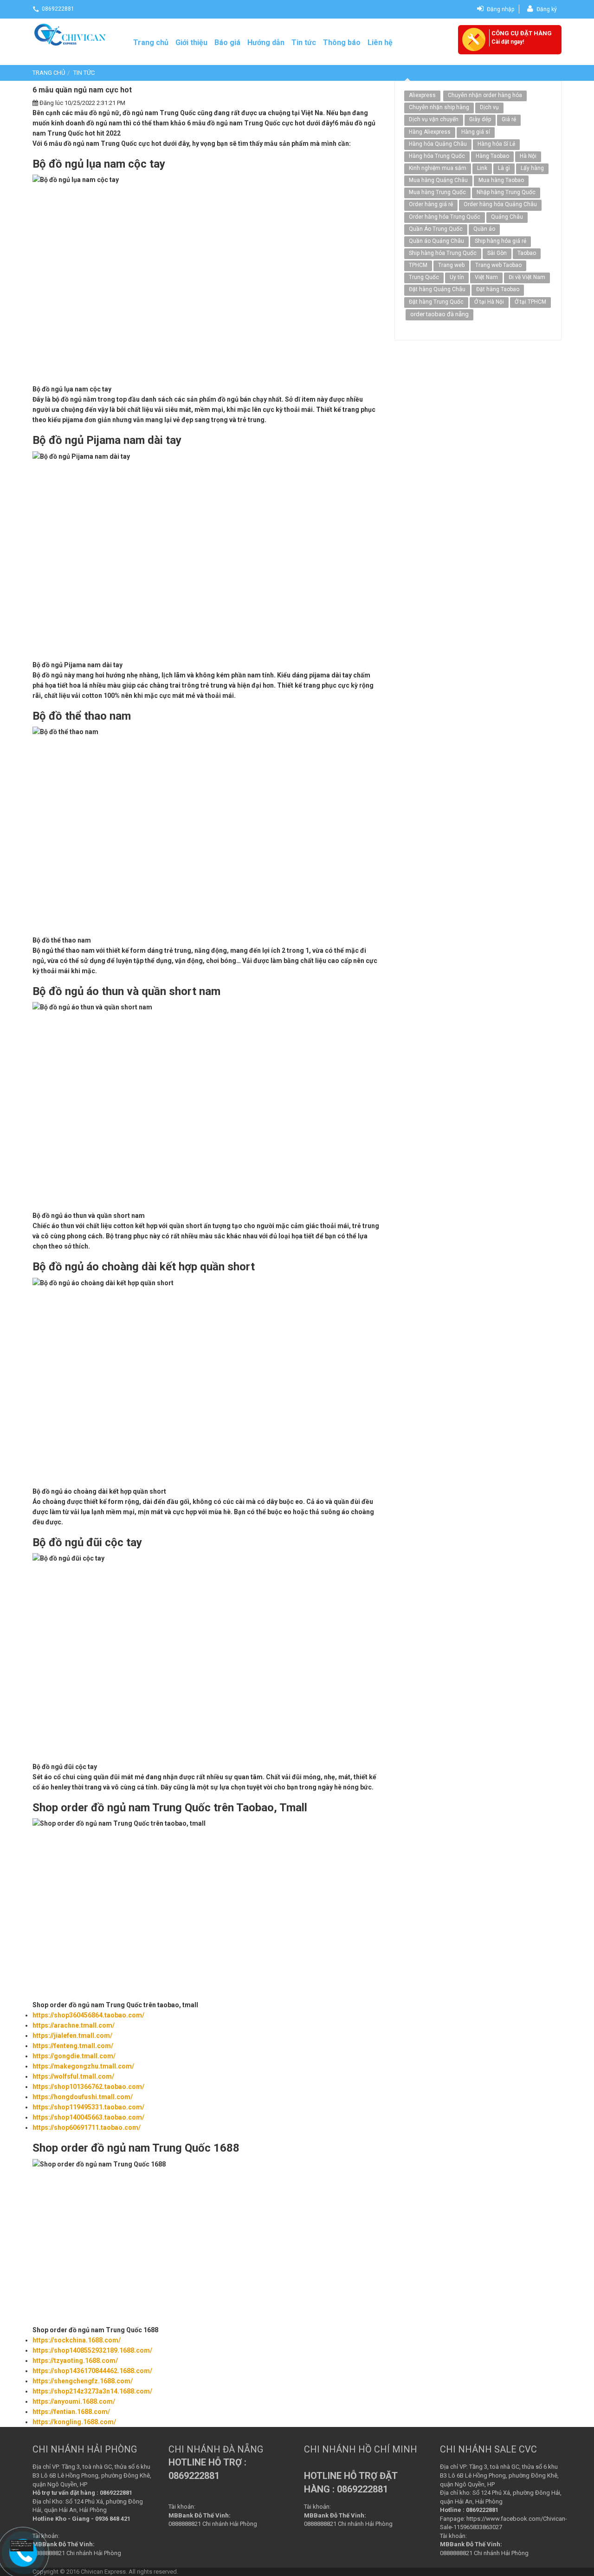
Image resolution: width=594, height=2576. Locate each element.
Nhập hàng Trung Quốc (506, 192)
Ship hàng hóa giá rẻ (500, 241)
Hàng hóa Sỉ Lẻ (496, 144)
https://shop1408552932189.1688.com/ (92, 2350)
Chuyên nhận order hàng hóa (485, 95)
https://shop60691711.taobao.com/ (87, 2127)
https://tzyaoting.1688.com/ (75, 2361)
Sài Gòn (497, 253)
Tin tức (304, 42)
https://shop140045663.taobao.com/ (88, 2117)
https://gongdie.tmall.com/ (74, 2056)
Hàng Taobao (492, 156)
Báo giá (227, 42)
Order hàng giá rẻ (431, 204)
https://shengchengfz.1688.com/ (83, 2381)
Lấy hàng (532, 168)
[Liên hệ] (23, 2546)
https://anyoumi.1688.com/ (74, 2401)
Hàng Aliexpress (430, 132)
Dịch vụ (489, 107)
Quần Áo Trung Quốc (436, 229)
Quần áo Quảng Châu (436, 241)
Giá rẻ (509, 119)
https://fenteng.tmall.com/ (73, 2046)
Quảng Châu (507, 217)
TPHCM (418, 265)
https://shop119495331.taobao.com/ (88, 2107)
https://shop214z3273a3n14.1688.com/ (92, 2391)
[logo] (71, 34)
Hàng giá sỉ (476, 132)
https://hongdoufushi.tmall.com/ (83, 2097)
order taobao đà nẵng (439, 314)
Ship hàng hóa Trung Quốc (443, 253)
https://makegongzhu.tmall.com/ (83, 2066)
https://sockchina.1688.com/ (77, 2340)
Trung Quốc (424, 277)
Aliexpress (422, 95)
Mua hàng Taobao (501, 180)
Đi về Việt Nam (527, 277)
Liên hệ (380, 42)
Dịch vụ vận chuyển (434, 119)
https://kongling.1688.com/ (74, 2422)
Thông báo (342, 42)
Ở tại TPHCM (530, 302)
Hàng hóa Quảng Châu (438, 144)
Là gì (504, 168)
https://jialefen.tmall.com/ (72, 2036)
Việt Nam (486, 277)
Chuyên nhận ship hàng (439, 107)
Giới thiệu (191, 42)
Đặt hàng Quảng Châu (437, 289)
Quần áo (484, 229)
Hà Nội (528, 156)
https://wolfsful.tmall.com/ (73, 2076)
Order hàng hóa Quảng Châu (500, 204)
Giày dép (480, 119)
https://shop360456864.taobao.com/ (88, 2015)
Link (482, 168)
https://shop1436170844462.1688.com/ (92, 2371)
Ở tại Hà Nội (489, 302)
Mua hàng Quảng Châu (438, 180)
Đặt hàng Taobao (498, 289)
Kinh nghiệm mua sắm (438, 168)
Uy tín (457, 277)
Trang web (451, 265)
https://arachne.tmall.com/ (74, 2025)
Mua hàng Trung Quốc (437, 192)
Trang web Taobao (498, 265)
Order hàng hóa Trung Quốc (445, 217)
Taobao (527, 253)
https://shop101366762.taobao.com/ (88, 2087)
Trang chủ (151, 42)
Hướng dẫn (266, 42)
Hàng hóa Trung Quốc (437, 156)
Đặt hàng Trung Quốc (436, 302)
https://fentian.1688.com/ (71, 2412)
